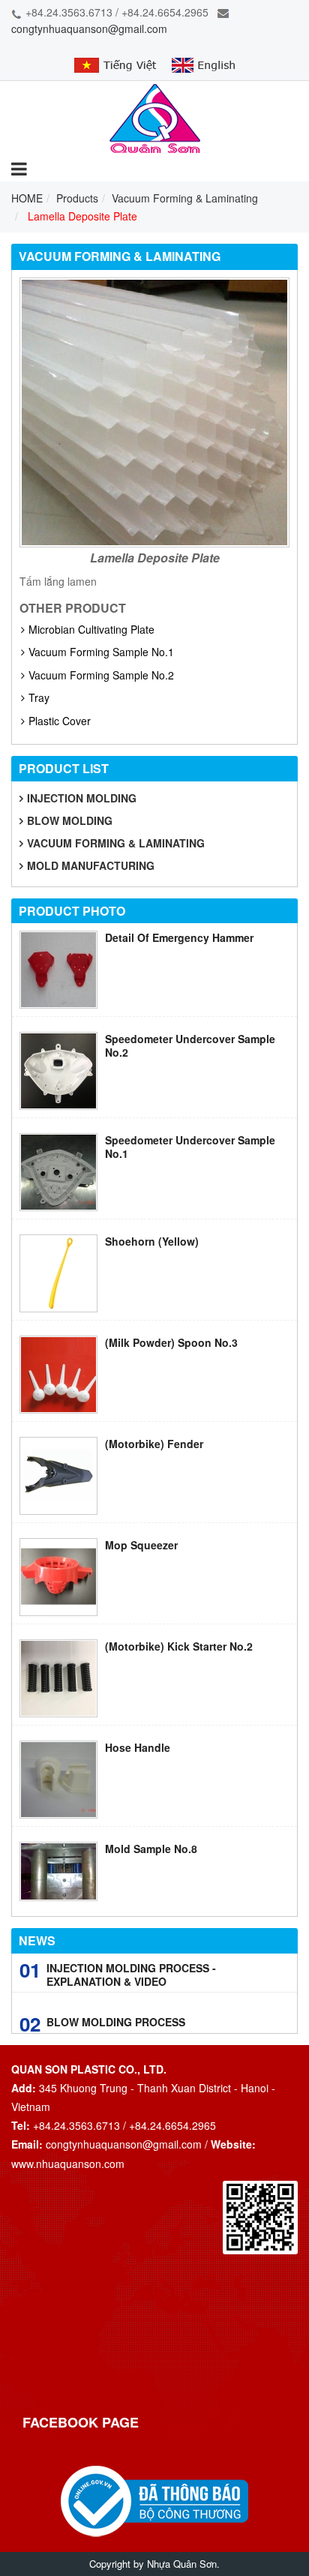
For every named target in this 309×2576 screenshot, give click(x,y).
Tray (39, 697)
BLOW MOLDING (70, 820)
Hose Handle (138, 1747)
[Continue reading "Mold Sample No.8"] (62, 1871)
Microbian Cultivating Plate (91, 629)
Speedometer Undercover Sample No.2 (190, 1045)
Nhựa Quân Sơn (182, 2564)
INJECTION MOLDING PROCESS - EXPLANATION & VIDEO (131, 1975)
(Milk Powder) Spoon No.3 (171, 1342)
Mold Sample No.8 (151, 1849)
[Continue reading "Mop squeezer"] (62, 1577)
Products (77, 198)
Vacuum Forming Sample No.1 (101, 652)
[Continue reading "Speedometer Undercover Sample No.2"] (62, 1071)
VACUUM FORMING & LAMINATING (120, 256)
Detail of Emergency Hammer (179, 937)
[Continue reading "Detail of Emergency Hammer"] (62, 970)
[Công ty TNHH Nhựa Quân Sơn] (155, 117)
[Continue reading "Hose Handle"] (62, 1780)
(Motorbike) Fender (154, 1444)
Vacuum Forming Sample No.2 (101, 675)
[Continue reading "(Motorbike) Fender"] (62, 1476)
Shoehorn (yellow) (152, 1241)
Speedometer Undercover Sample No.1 (190, 1147)
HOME (27, 198)
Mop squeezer (141, 1545)
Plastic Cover (60, 721)
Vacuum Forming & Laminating (185, 198)
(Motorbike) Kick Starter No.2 (179, 1646)
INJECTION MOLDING (82, 798)
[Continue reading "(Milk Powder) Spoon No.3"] (62, 1375)
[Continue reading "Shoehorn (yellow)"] (62, 1273)
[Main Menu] (19, 169)
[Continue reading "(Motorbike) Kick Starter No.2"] (62, 1678)
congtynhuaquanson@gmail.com (89, 28)
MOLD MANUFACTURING (91, 865)
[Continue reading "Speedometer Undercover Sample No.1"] (62, 1172)
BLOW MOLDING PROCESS (116, 2022)
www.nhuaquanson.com (68, 2164)
